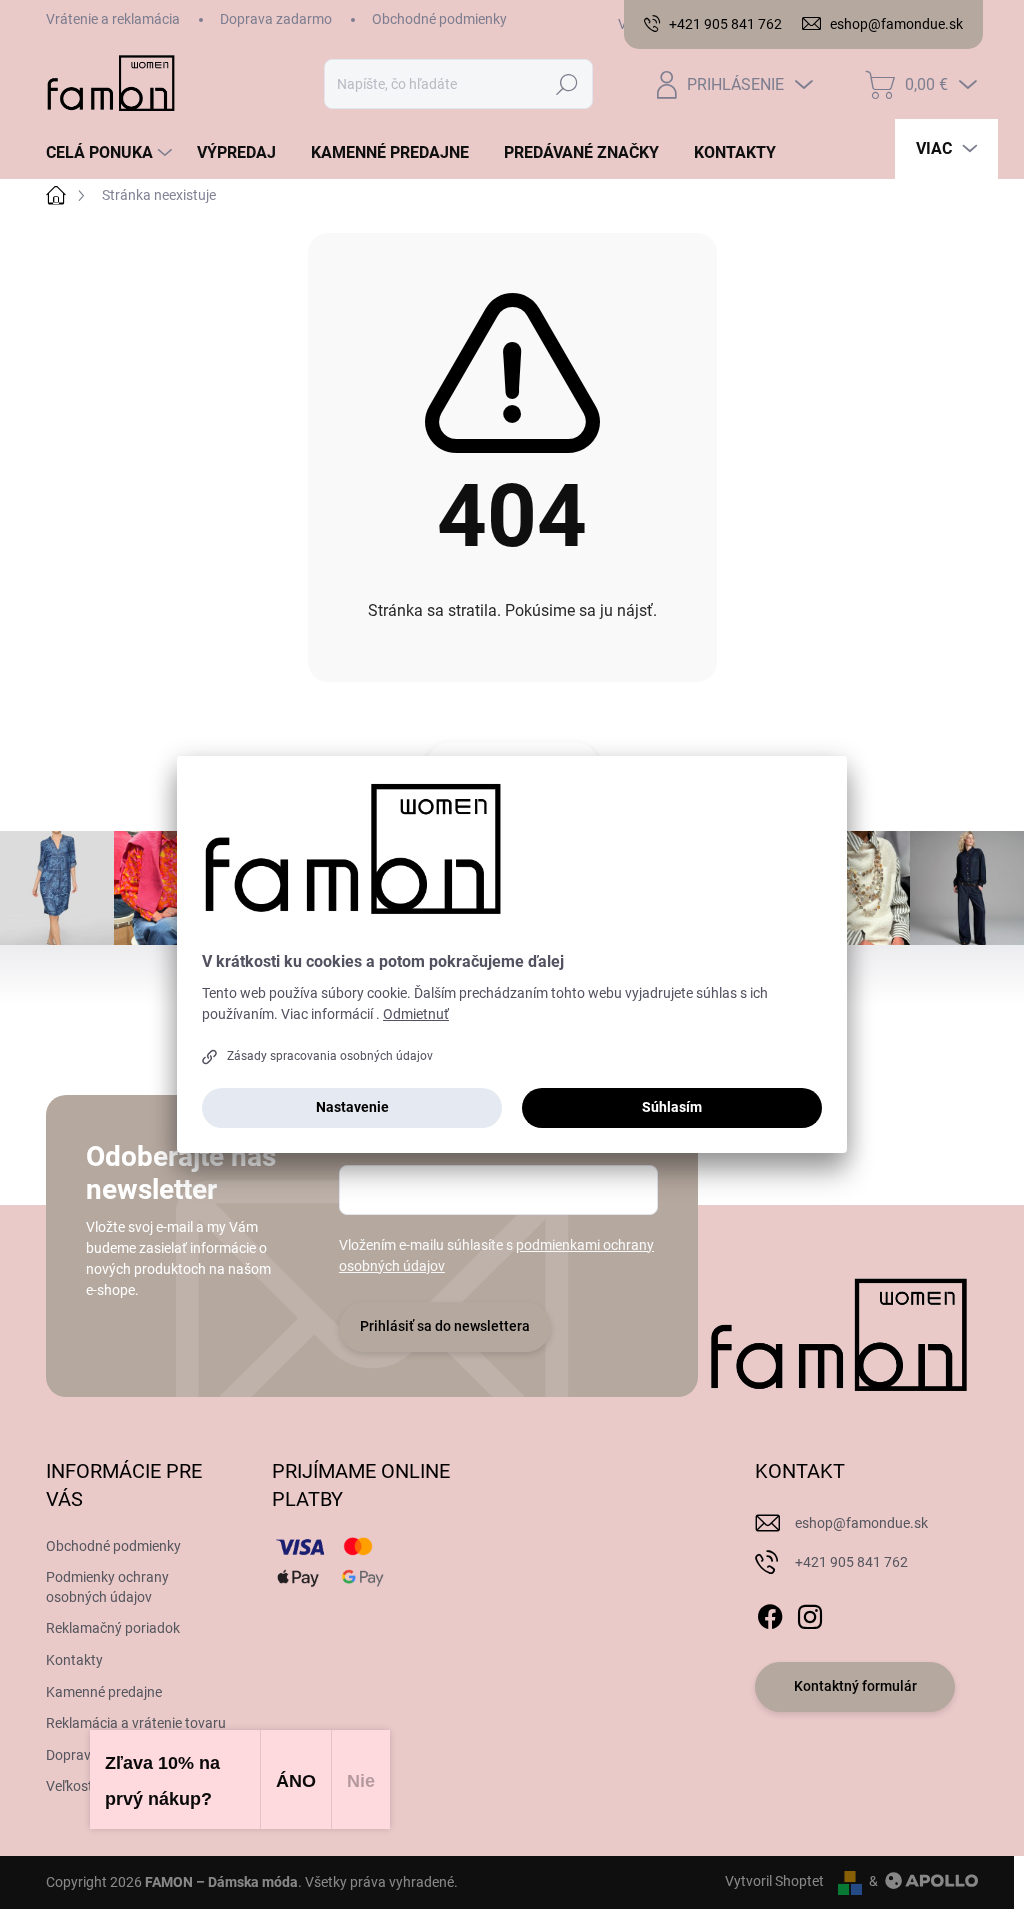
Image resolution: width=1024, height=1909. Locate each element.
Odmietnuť (416, 1014)
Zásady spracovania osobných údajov (330, 1056)
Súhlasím (672, 1107)
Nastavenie (352, 1107)
